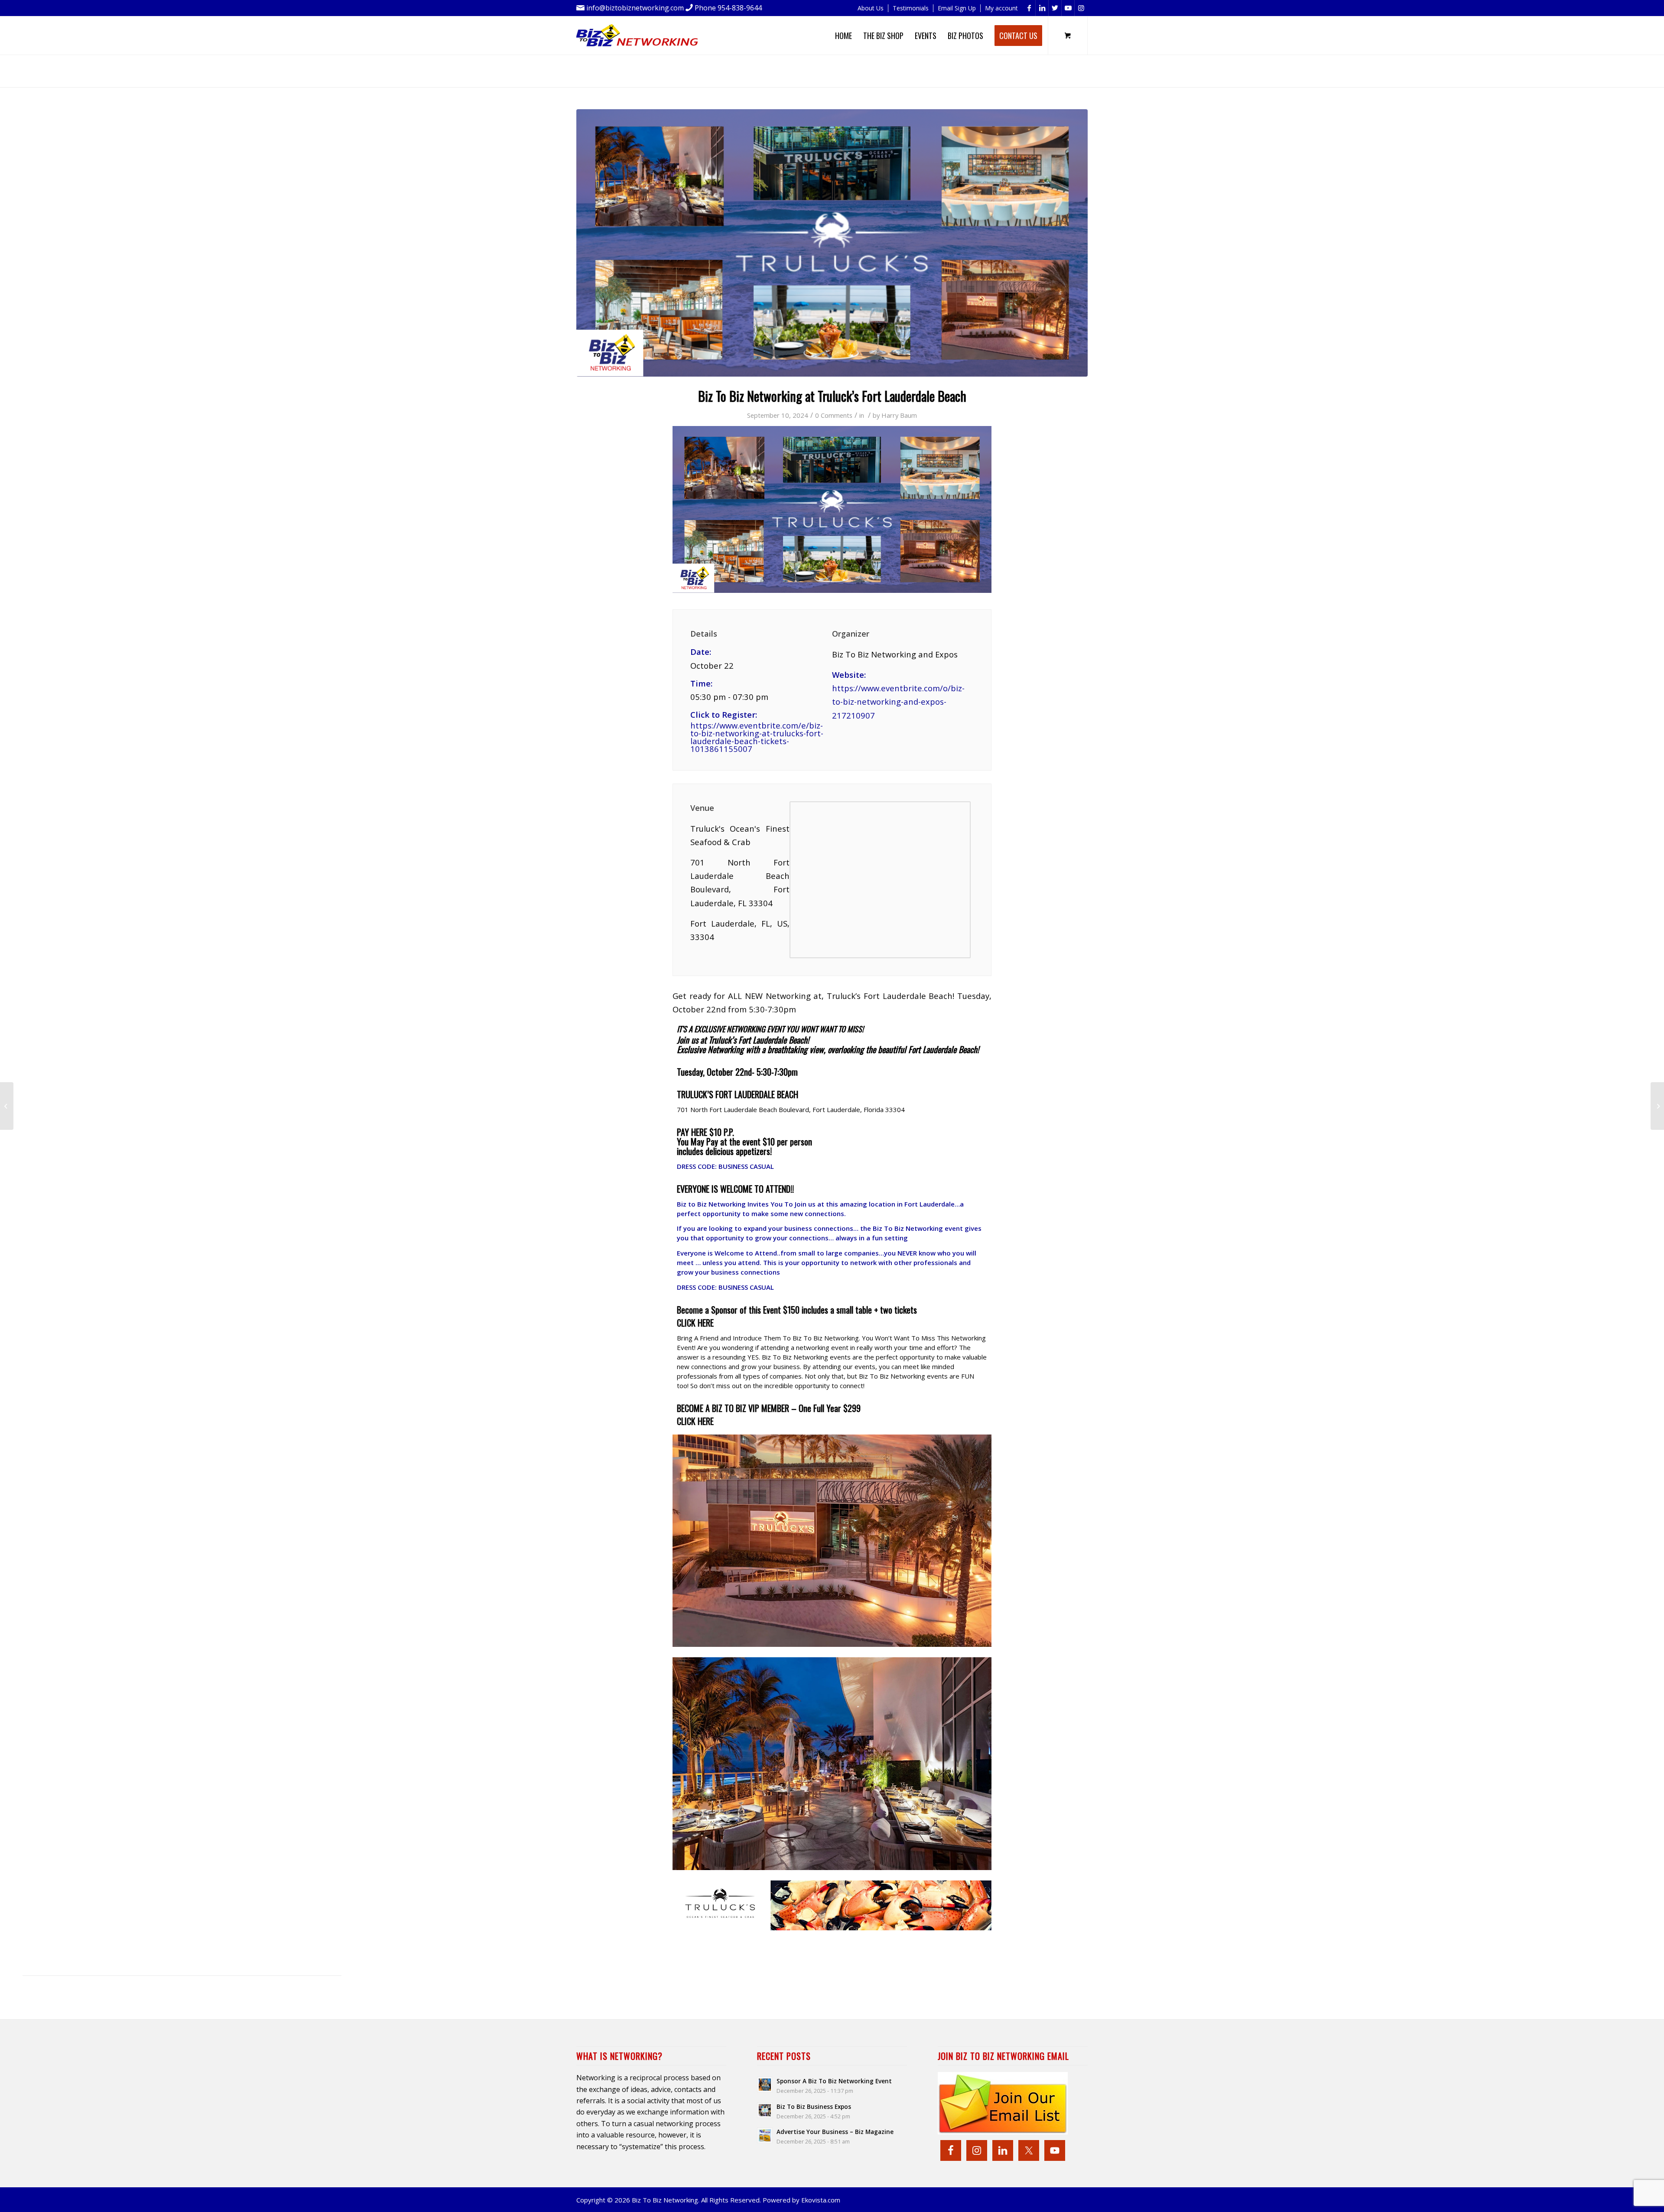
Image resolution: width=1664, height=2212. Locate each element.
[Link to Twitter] (1055, 8)
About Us (871, 8)
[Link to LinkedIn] (1042, 8)
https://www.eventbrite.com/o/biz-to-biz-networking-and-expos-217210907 (898, 702)
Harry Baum (899, 415)
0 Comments (834, 415)
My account (1001, 8)
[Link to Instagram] (1081, 8)
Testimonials (911, 8)
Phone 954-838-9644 (728, 8)
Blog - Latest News (666, 67)
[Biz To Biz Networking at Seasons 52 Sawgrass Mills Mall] (1657, 1106)
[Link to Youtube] (1068, 8)
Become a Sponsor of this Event (729, 1310)
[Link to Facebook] (1029, 8)
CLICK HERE (695, 1421)
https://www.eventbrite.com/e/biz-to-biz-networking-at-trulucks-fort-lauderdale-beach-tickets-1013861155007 (757, 737)
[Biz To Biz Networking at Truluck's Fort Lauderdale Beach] (832, 243)
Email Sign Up (957, 8)
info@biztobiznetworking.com (635, 8)
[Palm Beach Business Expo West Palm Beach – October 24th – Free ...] (7, 1106)
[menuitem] (871, 8)
